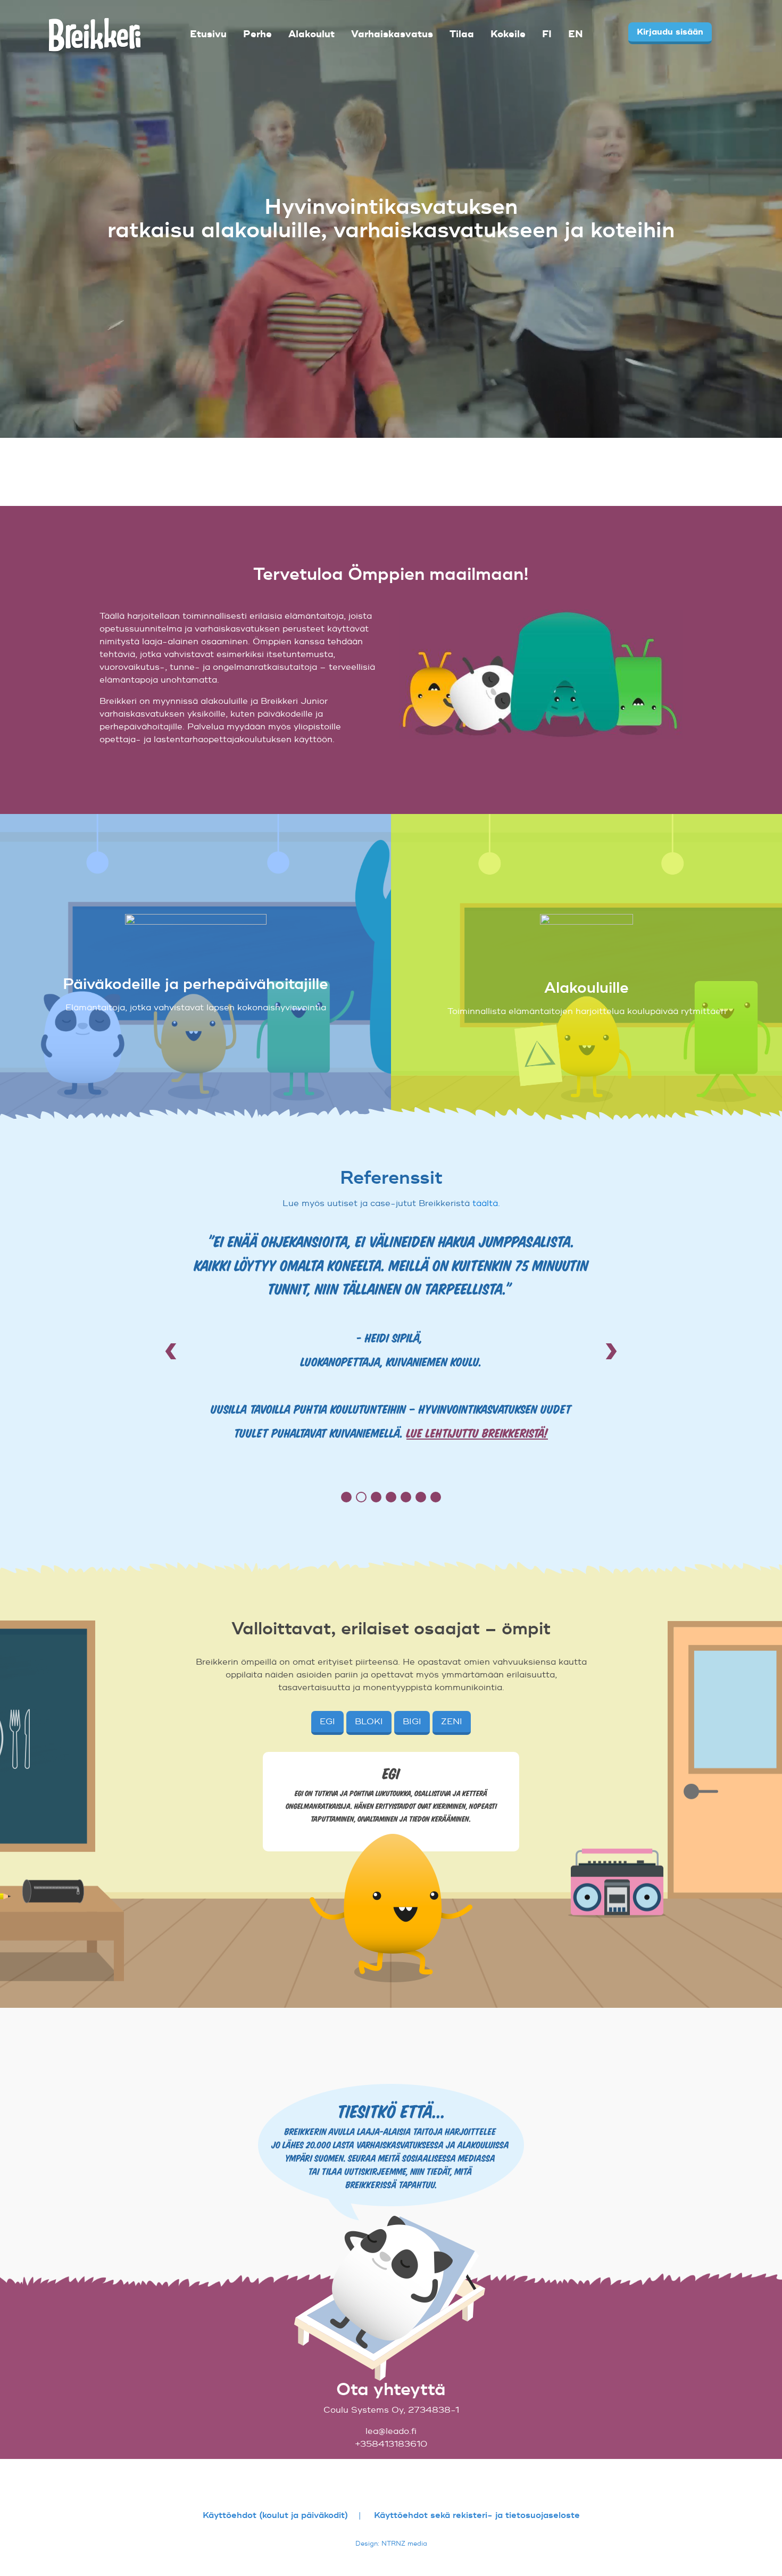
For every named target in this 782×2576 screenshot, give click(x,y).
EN (576, 34)
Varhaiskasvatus (392, 34)
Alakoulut (311, 34)
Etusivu (208, 34)
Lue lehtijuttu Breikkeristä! (477, 1432)
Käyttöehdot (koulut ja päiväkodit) (275, 2515)
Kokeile (508, 34)
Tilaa (462, 34)
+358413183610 (391, 2444)
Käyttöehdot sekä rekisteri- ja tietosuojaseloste (477, 2515)
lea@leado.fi (391, 2431)
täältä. (486, 1203)
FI (547, 34)
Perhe (257, 34)
